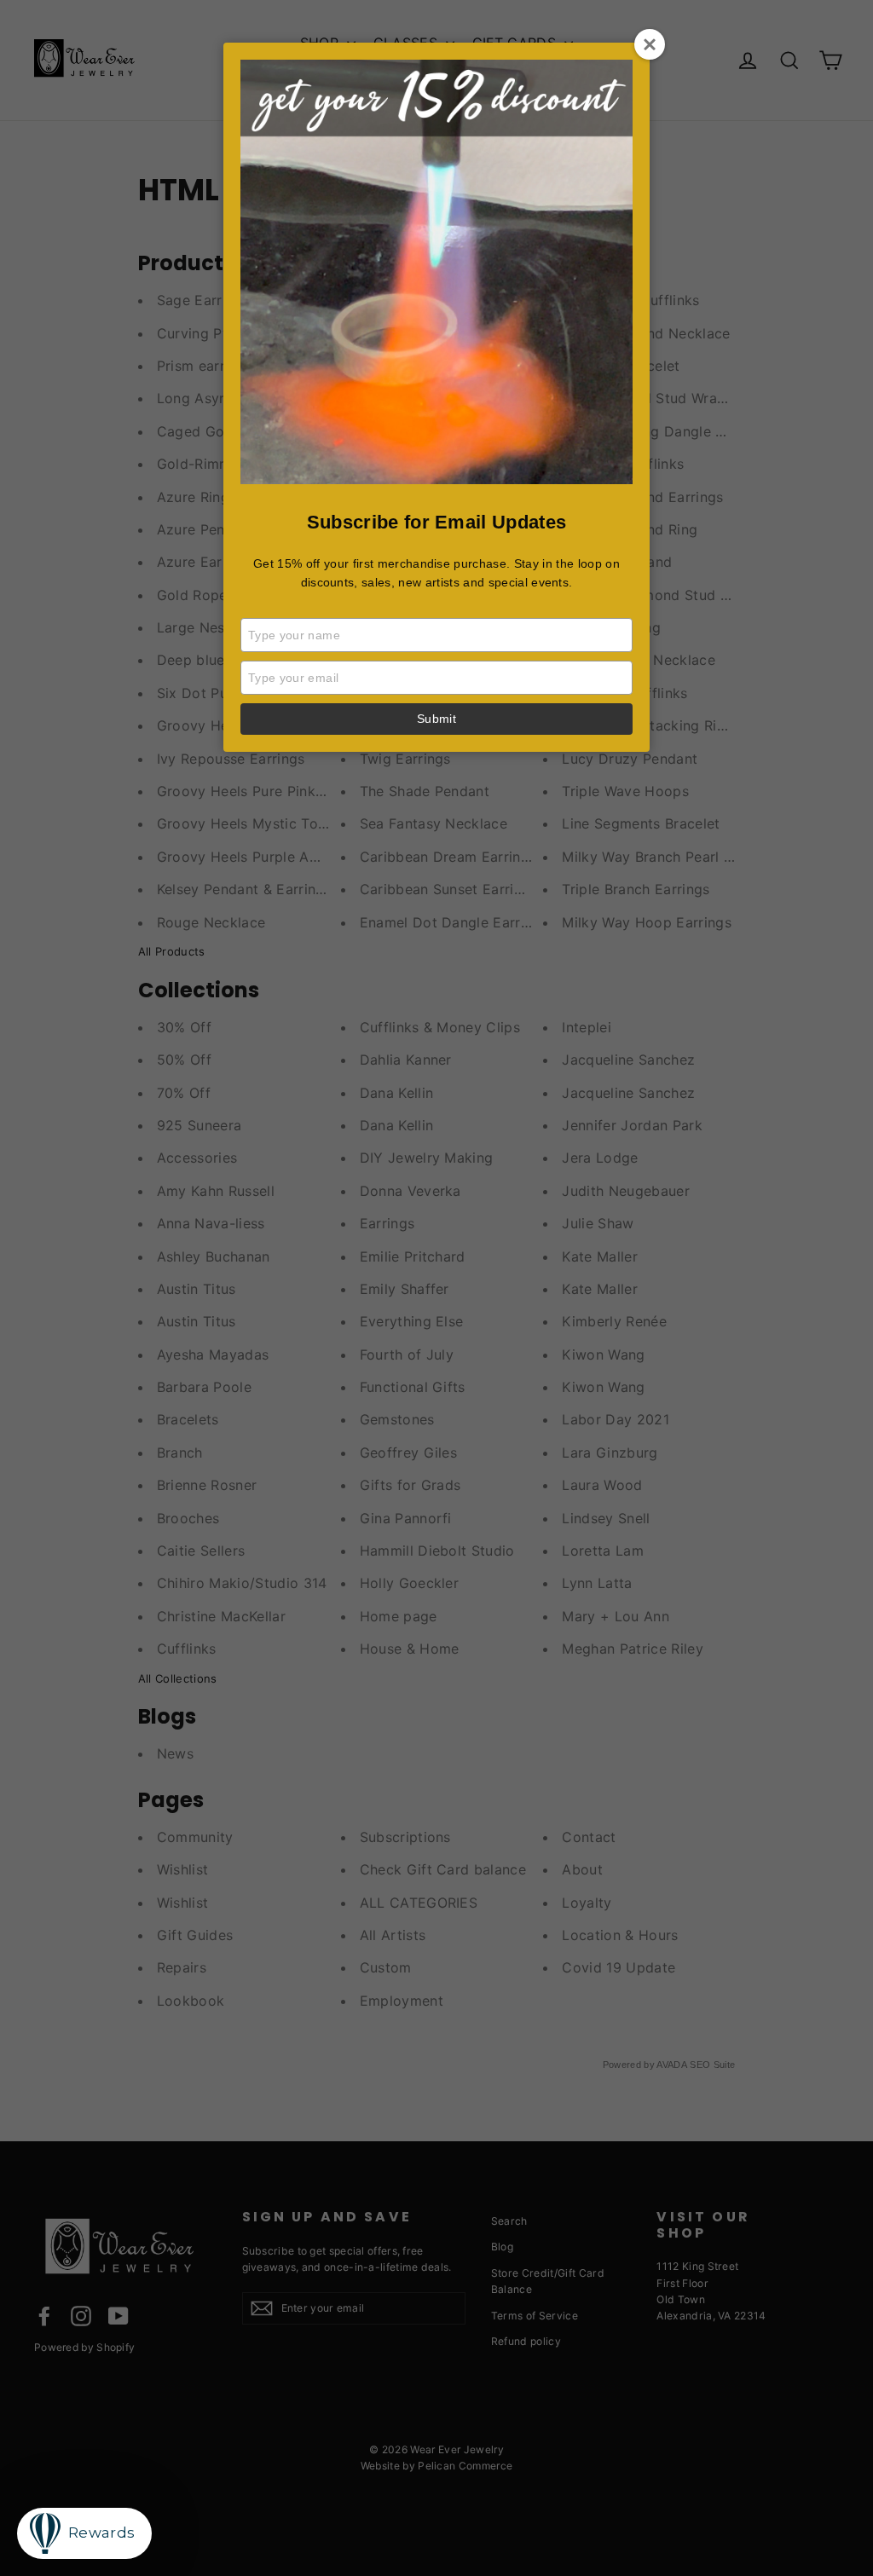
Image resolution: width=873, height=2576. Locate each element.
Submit (436, 719)
